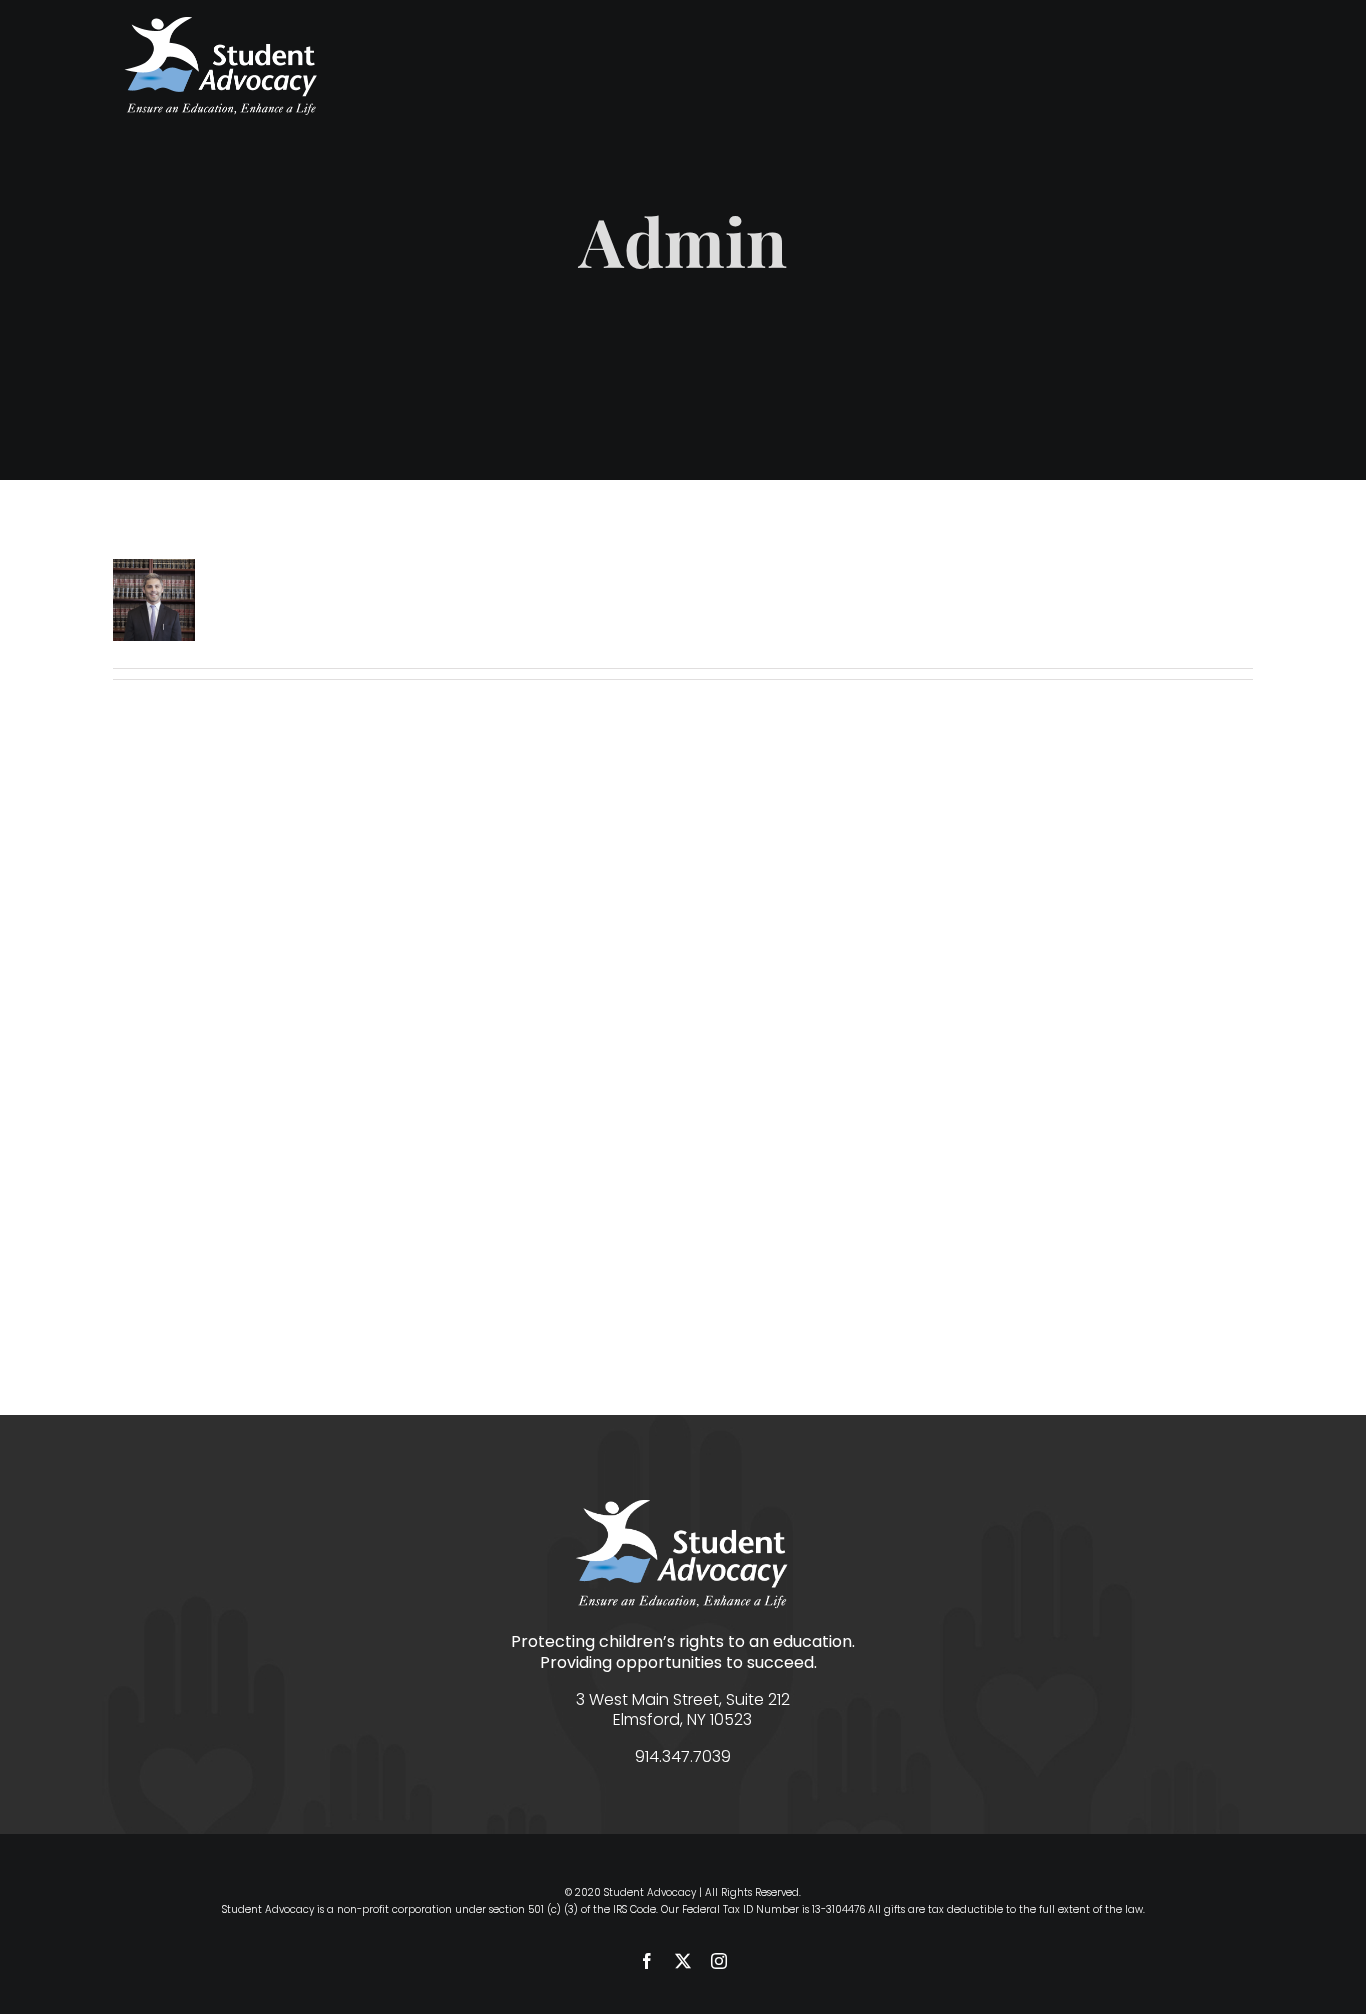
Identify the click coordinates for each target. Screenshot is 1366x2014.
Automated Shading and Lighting (387, 1054)
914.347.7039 (683, 1756)
